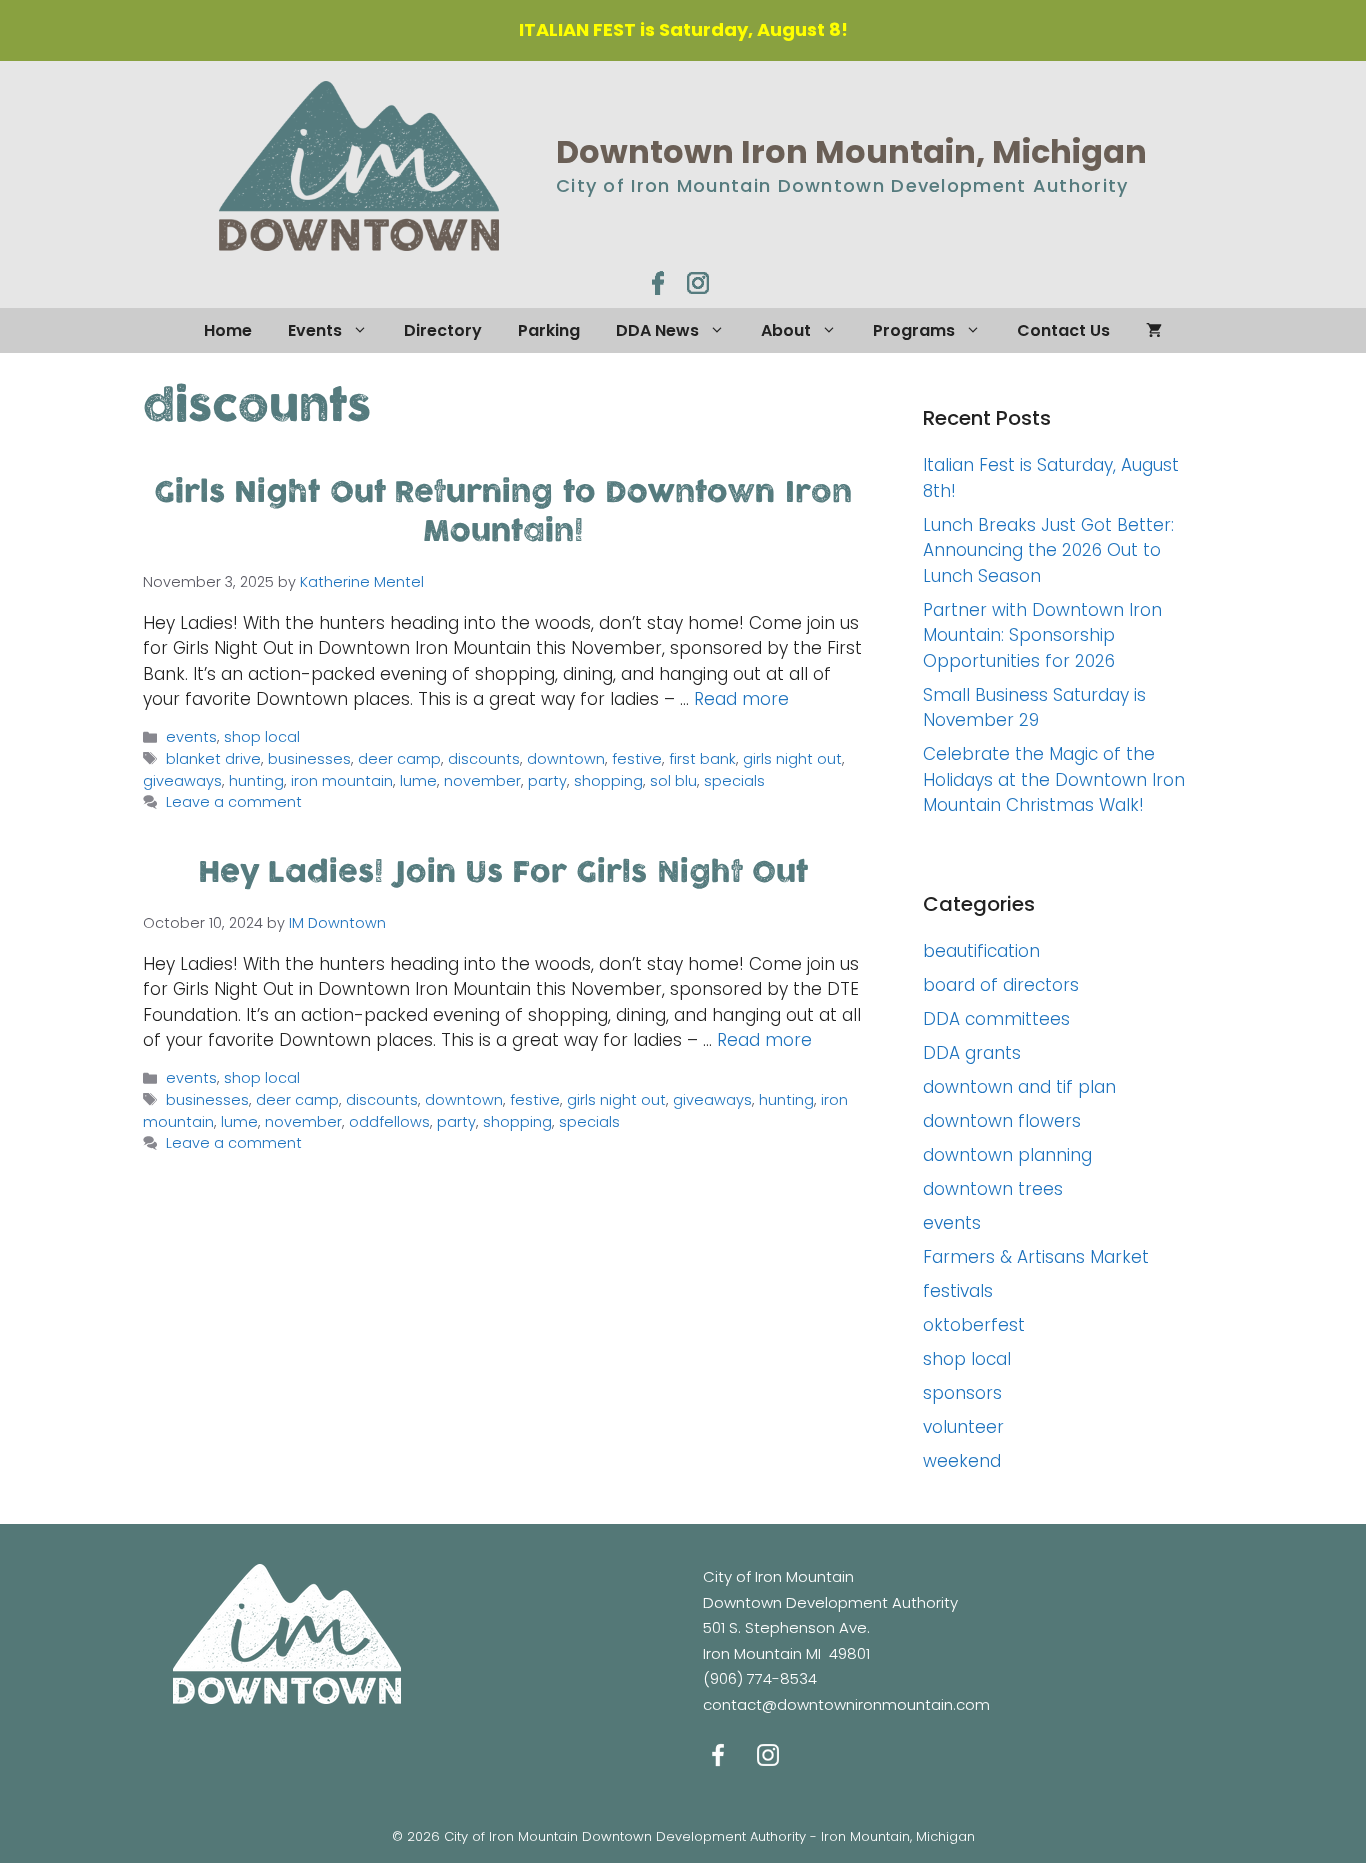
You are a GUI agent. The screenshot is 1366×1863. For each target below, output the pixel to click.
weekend (962, 1461)
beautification (981, 951)
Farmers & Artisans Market (1036, 1257)
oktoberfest (974, 1325)
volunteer (963, 1427)
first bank (702, 759)
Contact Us (1063, 330)
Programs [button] (914, 330)
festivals (958, 1291)
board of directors (1001, 985)
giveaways (182, 781)
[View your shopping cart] (1154, 330)
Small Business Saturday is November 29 (1034, 708)
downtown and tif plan (1019, 1087)
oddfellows (389, 1122)
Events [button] (315, 330)
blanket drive (213, 759)
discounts (484, 759)
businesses (309, 759)
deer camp (399, 759)
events (191, 737)
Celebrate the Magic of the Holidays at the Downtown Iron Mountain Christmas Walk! (1054, 779)
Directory (443, 330)
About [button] (786, 330)
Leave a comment (234, 802)
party (547, 781)
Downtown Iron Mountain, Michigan (851, 151)
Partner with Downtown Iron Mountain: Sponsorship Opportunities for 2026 (1042, 635)
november (482, 781)
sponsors (962, 1393)
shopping (608, 781)
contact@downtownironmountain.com (846, 1704)
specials (734, 781)
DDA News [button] (657, 330)
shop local (262, 737)
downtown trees (993, 1189)
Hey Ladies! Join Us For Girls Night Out (503, 873)
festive (637, 759)
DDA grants (972, 1053)
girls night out (792, 759)
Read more (741, 699)
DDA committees (996, 1019)
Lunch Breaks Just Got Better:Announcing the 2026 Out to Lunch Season (1048, 550)
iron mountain (342, 781)
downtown (566, 759)
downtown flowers (1002, 1121)
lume (418, 781)
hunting (256, 781)
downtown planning (1007, 1155)
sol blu (673, 781)
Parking (549, 330)
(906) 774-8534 (760, 1678)
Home (228, 330)
